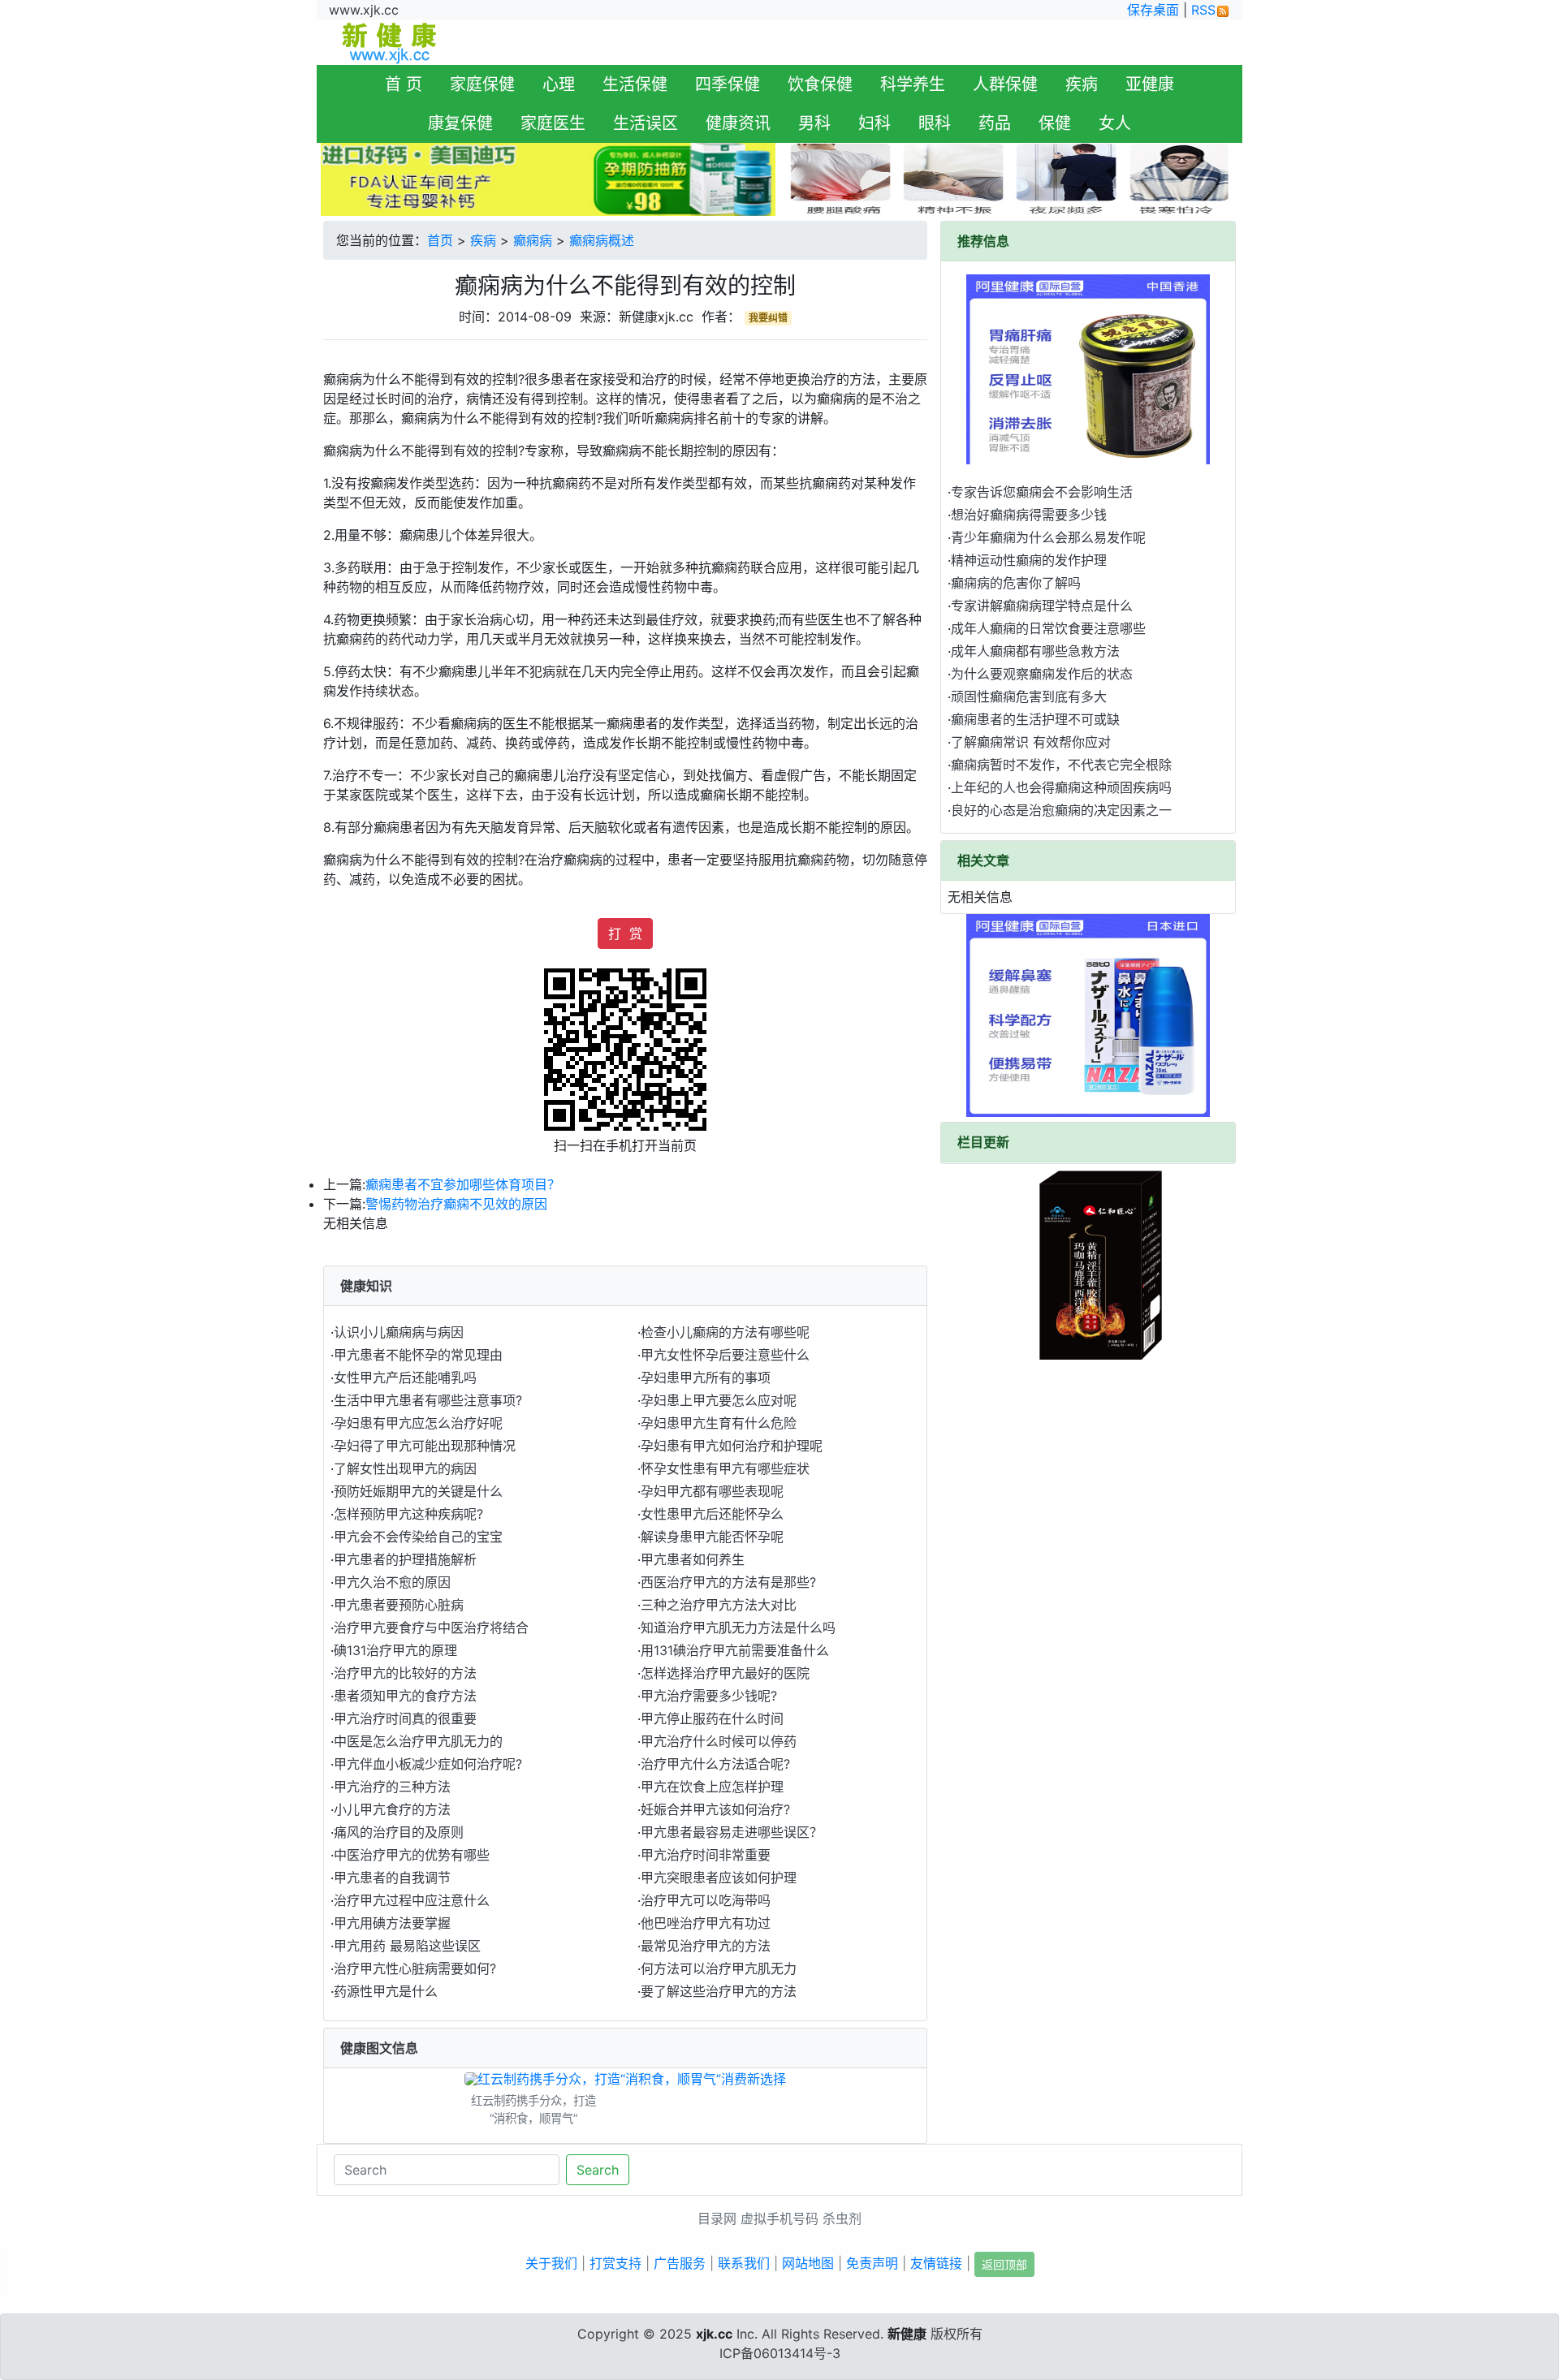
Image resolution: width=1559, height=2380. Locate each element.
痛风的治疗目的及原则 (399, 1832)
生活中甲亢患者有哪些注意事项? (428, 1400)
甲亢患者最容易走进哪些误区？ (732, 1832)
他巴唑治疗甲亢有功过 (706, 1923)
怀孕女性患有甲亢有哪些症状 (725, 1468)
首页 (440, 240)
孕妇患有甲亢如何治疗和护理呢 (732, 1446)
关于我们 (551, 2263)
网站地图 (808, 2263)
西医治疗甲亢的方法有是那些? (728, 1582)
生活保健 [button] (635, 84)
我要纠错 (768, 318)
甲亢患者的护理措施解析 (405, 1559)
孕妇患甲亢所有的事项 (706, 1378)
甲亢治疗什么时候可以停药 (719, 1741)
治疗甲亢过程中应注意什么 (412, 1900)
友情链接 (936, 2263)
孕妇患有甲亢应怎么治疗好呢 (418, 1423)
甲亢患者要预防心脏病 (399, 1605)
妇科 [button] (875, 123)
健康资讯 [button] (738, 123)
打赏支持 (615, 2263)
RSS (1203, 10)
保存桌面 (1153, 10)
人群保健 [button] (1005, 84)
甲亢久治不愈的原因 (392, 1582)
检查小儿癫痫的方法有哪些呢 (725, 1332)
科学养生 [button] (913, 84)
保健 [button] (1055, 123)
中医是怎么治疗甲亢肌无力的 (418, 1741)
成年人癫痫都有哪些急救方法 (1035, 651)
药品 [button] (995, 123)
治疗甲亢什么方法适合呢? (715, 1764)
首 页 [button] (404, 84)
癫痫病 (533, 240)
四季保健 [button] (728, 84)
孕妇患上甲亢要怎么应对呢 (719, 1400)
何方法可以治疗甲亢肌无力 (719, 1968)
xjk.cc (714, 2334)
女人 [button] (1115, 123)
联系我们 (744, 2263)
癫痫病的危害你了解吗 (1016, 583)
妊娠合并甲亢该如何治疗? (715, 1809)
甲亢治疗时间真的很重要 (405, 1718)
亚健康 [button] (1150, 84)
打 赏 (625, 933)
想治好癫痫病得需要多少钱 (1029, 515)
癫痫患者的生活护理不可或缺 (1035, 719)
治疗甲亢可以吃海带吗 (706, 1900)
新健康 (907, 2334)
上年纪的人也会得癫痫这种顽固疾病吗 (1061, 787)
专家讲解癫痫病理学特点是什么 (1042, 606)
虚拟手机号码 (779, 2218)
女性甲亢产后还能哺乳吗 (405, 1378)
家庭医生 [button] (553, 123)
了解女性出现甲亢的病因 (405, 1468)
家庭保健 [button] (482, 84)
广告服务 (680, 2263)
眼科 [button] (935, 123)
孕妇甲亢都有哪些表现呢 (712, 1491)
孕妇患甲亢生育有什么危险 (719, 1423)
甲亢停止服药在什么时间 (712, 1718)
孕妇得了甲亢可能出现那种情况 (425, 1446)
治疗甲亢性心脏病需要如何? (415, 1968)
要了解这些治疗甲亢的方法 (719, 1991)
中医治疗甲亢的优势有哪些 (412, 1855)
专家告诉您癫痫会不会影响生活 (1042, 492)
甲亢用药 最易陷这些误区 (407, 1946)
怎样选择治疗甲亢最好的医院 (725, 1673)
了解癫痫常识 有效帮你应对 (1031, 742)
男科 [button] (814, 123)
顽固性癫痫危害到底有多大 (1029, 696)
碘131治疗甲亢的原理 (395, 1650)
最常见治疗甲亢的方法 (706, 1946)
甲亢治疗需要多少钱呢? (709, 1696)
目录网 (717, 2218)
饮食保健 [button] (820, 84)
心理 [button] (559, 84)
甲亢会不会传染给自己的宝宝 (418, 1537)
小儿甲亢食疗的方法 (392, 1809)
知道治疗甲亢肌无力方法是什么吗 (738, 1628)
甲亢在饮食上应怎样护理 (712, 1787)
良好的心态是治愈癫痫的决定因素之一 (1061, 810)
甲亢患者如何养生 (693, 1559)
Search (598, 2170)
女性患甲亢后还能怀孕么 (712, 1514)
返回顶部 (1004, 2264)
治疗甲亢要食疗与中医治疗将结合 (431, 1628)
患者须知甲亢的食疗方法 (405, 1696)
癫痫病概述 (602, 240)
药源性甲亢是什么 (386, 1991)
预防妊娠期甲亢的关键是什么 (418, 1491)
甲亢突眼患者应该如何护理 (719, 1878)
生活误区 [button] (646, 123)
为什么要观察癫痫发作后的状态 (1042, 674)
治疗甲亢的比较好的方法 (405, 1673)
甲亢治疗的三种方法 (392, 1787)
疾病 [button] (1082, 84)
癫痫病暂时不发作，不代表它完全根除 (1061, 765)
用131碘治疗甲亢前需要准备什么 (735, 1650)
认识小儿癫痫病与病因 (399, 1332)
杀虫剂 (842, 2218)
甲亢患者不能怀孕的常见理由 (418, 1355)
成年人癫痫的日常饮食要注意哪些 (1048, 628)
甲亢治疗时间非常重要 (706, 1855)
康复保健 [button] (460, 123)
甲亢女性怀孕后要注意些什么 (725, 1355)
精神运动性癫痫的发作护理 (1029, 560)
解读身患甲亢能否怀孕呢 (712, 1537)
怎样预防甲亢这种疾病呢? (408, 1514)
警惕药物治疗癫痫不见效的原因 (456, 1204)
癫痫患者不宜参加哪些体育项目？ (463, 1184)
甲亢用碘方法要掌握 (392, 1923)
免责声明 (872, 2263)
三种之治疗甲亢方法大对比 (719, 1605)
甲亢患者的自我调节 (392, 1878)
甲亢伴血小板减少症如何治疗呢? (428, 1764)
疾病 (483, 240)
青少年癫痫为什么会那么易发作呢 (1048, 537)
